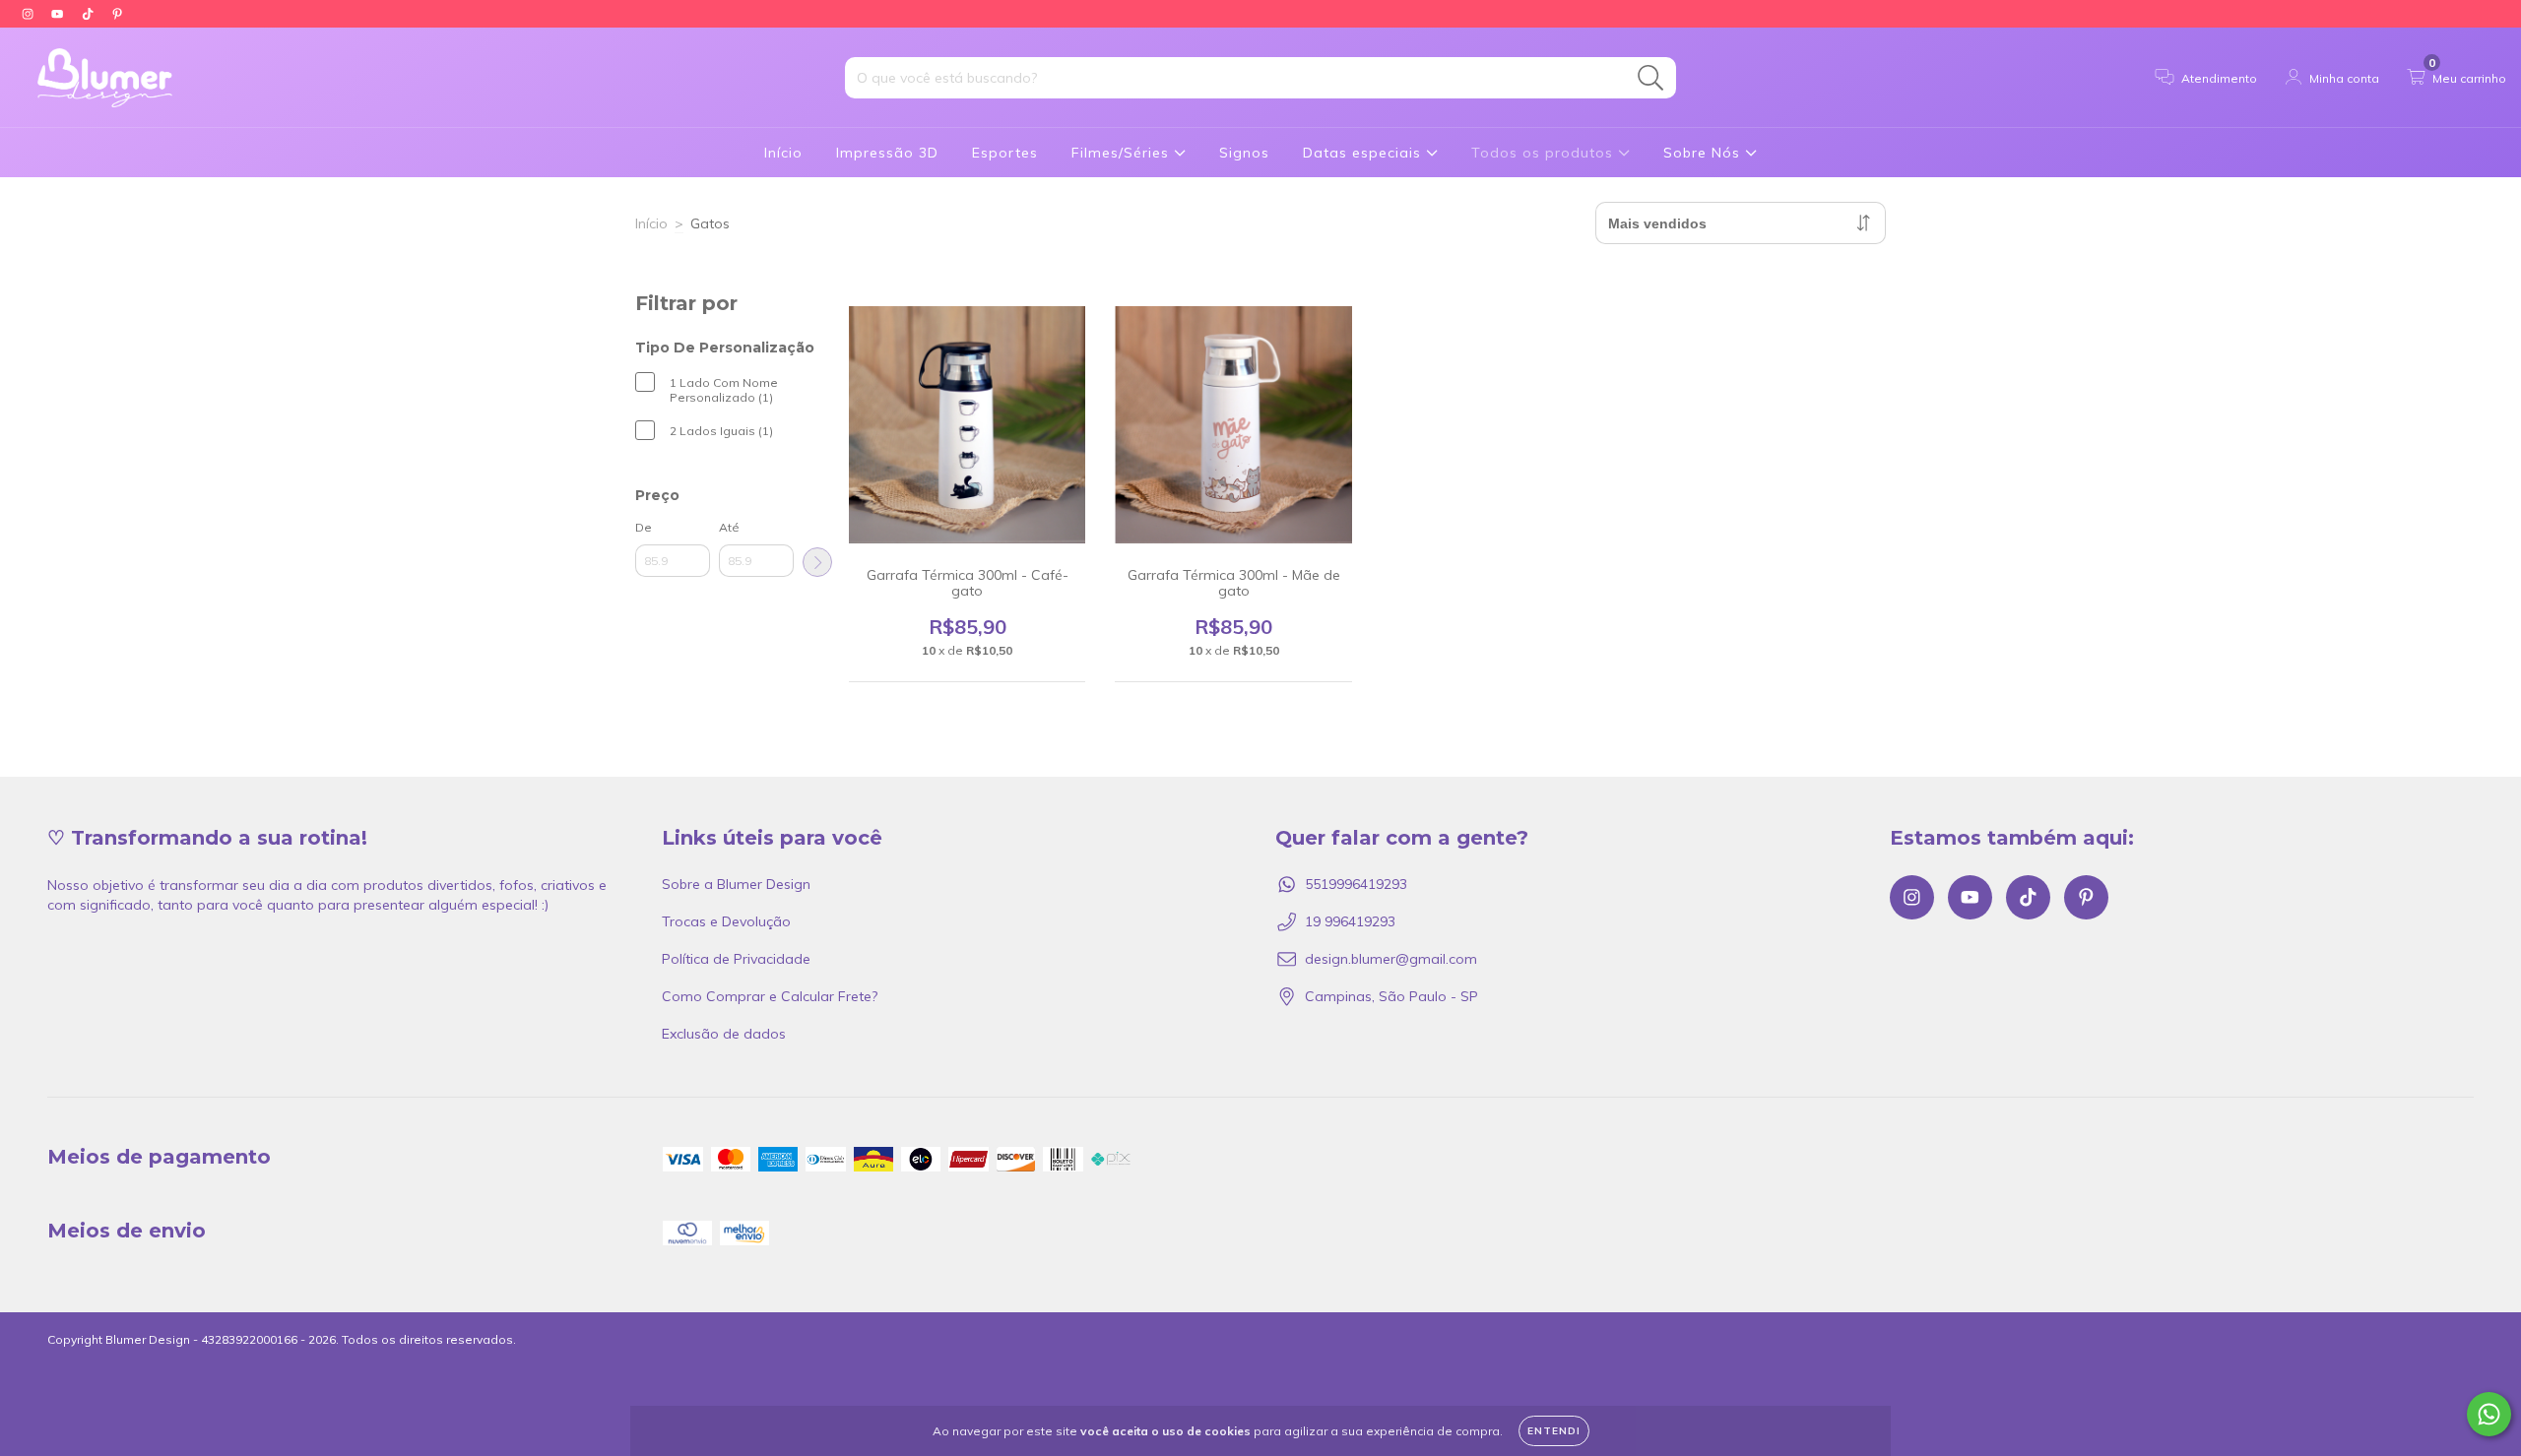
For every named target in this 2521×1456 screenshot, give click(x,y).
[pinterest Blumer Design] (117, 14)
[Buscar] (1651, 78)
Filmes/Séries (1123, 153)
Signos (1244, 153)
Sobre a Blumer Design (736, 884)
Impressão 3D (887, 153)
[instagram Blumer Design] (30, 14)
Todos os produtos (1545, 153)
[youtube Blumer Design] (59, 14)
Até (729, 527)
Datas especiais (1364, 153)
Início (783, 153)
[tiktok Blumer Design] (90, 14)
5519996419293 (1356, 884)
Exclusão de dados (724, 1034)
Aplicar (817, 562)
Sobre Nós (1704, 153)
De (644, 527)
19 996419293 (1350, 921)
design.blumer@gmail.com (1391, 959)
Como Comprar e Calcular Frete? (770, 996)
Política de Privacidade (736, 959)
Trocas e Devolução (726, 921)
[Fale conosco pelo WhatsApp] (2489, 1414)
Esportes (1005, 153)
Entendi (1554, 1431)
